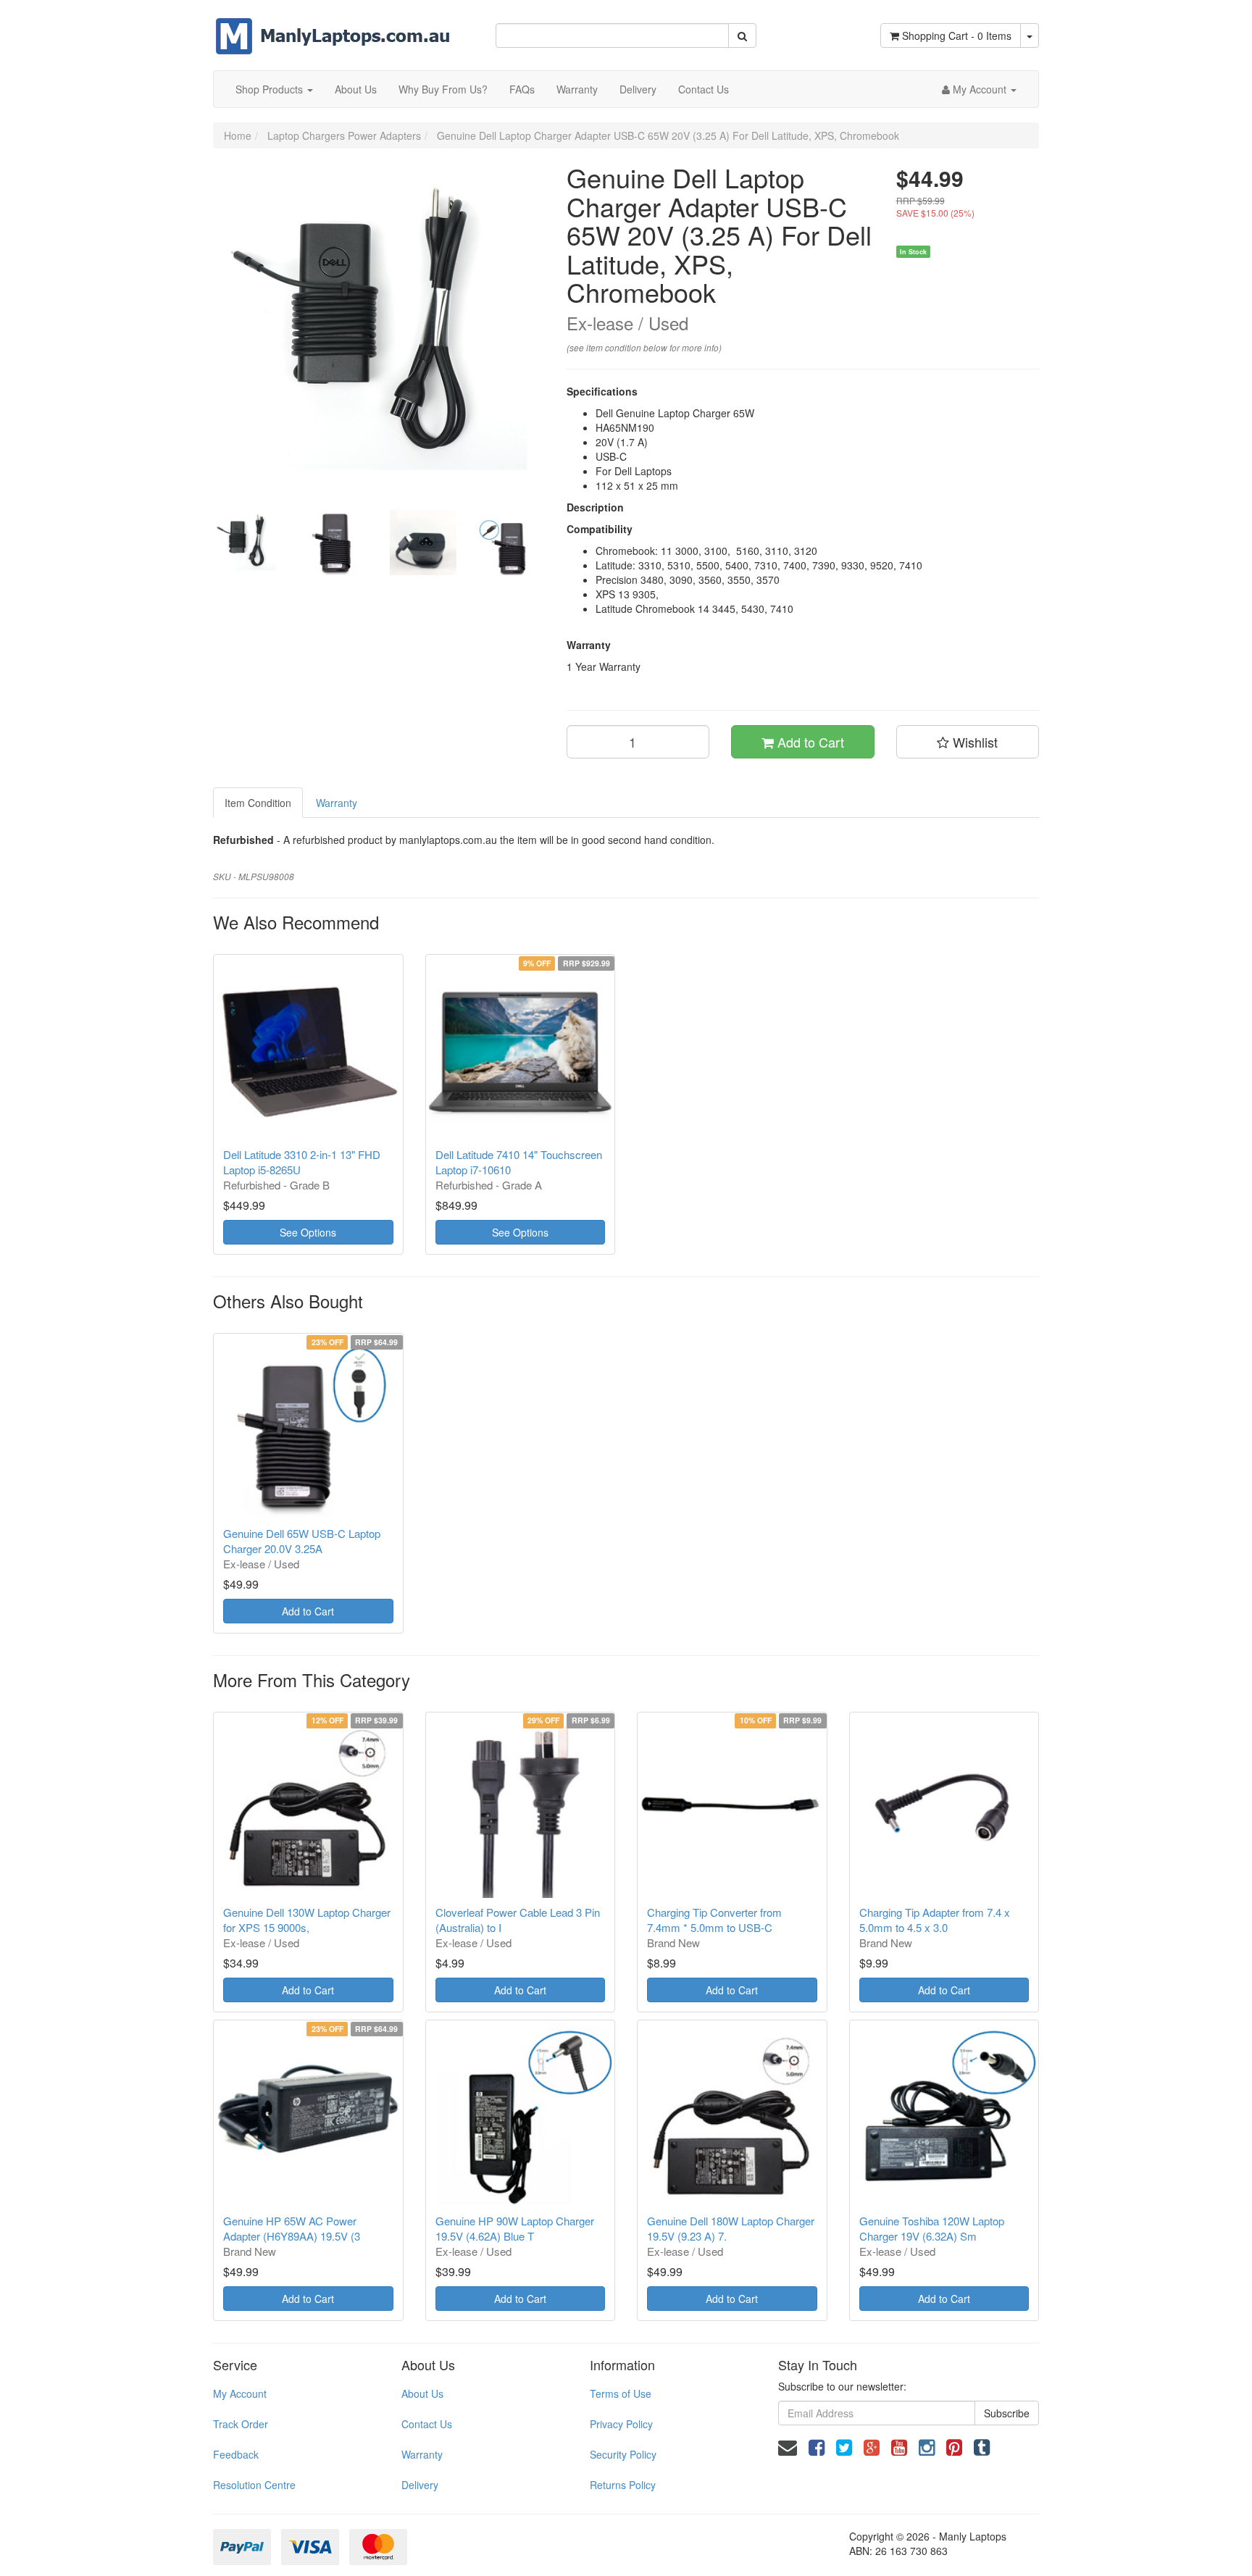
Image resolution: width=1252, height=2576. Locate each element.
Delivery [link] (420, 2485)
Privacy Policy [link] (621, 2424)
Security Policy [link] (623, 2454)
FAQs (522, 89)
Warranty (577, 89)
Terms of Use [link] (621, 2393)
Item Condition (258, 803)
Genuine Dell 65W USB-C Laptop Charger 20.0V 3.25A (302, 1541)
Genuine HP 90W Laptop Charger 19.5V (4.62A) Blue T (515, 2228)
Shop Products (271, 89)
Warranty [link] (422, 2454)
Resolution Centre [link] (254, 2485)
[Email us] (788, 2446)
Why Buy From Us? (443, 89)
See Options (308, 1232)
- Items (957, 35)
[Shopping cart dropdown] (1030, 35)
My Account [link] (240, 2393)
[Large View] (246, 543)
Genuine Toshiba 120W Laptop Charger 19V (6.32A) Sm (932, 2228)
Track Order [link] (241, 2424)
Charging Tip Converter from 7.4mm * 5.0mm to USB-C (714, 1920)
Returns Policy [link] (623, 2485)
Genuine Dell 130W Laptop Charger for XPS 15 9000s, (307, 1920)
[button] (968, 742)
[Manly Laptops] (333, 26)
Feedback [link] (236, 2454)
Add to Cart (809, 742)
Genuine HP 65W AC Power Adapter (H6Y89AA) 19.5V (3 (292, 2228)
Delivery (638, 89)
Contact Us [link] (427, 2424)
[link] (817, 2446)
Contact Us (704, 89)
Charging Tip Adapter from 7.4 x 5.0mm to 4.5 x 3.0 (935, 1920)
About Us (356, 89)
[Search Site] (742, 35)
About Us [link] (422, 2393)
